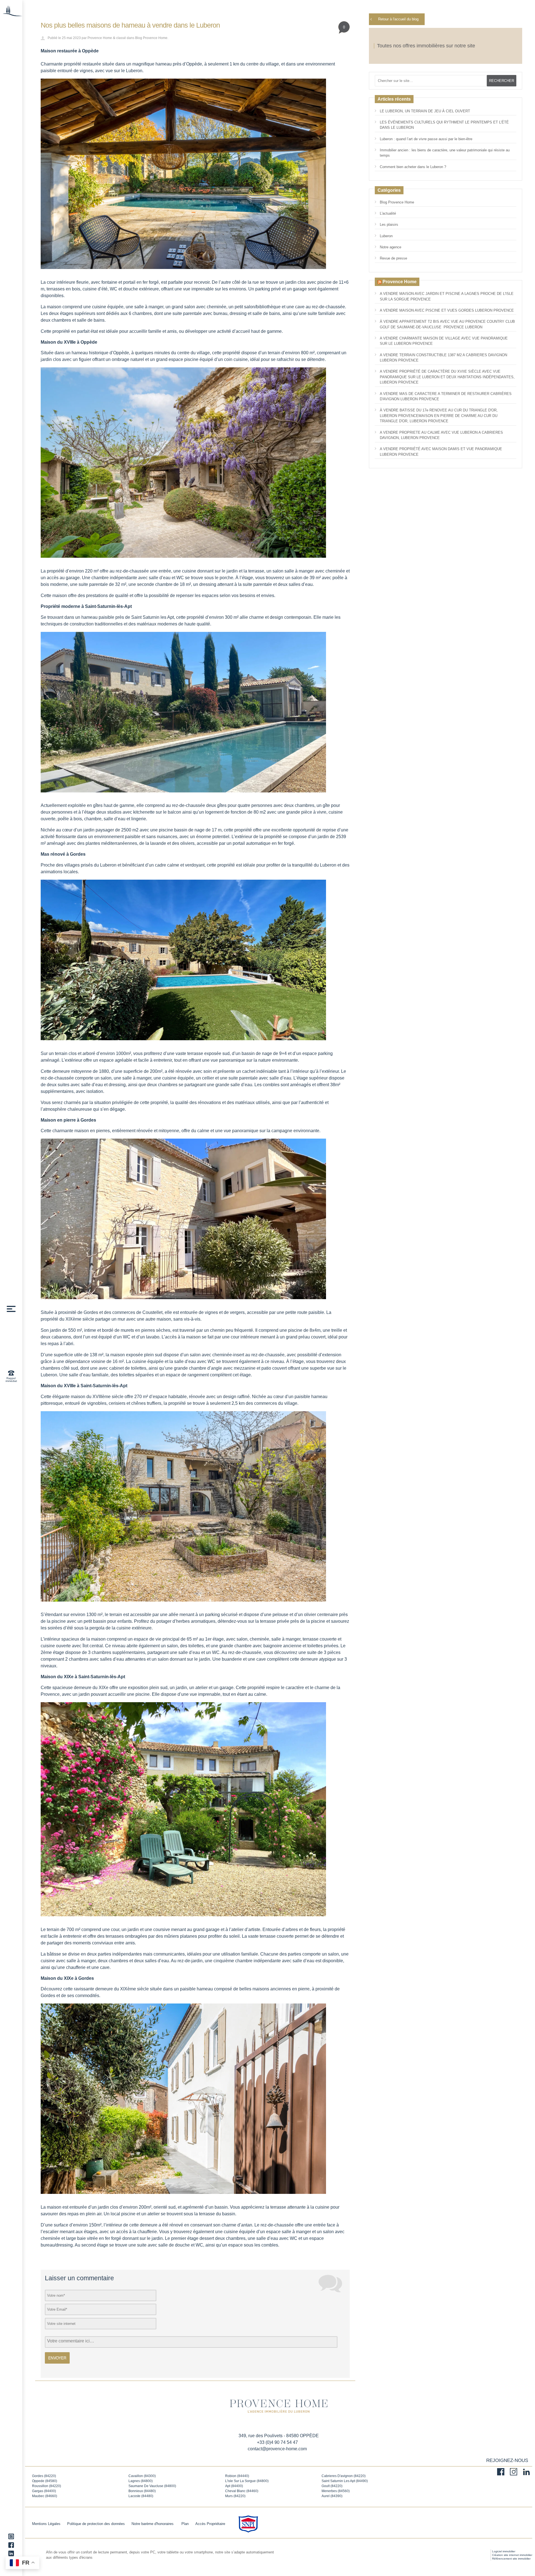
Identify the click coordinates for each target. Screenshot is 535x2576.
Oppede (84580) (45, 2481)
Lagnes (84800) (141, 2481)
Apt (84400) (234, 2486)
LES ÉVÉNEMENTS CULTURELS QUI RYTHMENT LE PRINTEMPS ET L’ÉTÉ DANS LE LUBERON (444, 125)
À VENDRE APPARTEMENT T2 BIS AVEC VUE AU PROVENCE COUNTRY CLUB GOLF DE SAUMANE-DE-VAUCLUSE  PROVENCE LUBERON (447, 324)
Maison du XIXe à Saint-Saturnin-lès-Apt (83, 1677)
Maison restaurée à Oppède (70, 51)
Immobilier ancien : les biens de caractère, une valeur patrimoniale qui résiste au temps (445, 153)
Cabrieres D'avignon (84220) (344, 2476)
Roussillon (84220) (47, 2486)
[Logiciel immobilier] (477, 2555)
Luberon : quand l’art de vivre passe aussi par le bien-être (426, 139)
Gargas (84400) (44, 2491)
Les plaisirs (389, 225)
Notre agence (391, 247)
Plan (185, 2524)
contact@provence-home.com (277, 2449)
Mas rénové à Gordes (63, 854)
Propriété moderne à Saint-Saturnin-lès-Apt (86, 606)
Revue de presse (393, 258)
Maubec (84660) (45, 2496)
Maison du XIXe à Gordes (67, 1978)
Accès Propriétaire (210, 2524)
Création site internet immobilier (512, 2555)
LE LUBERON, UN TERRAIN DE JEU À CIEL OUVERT (425, 111)
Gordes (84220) (44, 2476)
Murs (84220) (235, 2496)
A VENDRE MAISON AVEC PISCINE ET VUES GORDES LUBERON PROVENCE (447, 310)
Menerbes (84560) (336, 2491)
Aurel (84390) (332, 2496)
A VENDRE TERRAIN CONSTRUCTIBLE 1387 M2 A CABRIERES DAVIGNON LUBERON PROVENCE (443, 358)
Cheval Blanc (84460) (242, 2491)
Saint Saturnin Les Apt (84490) (345, 2481)
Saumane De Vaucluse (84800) (152, 2486)
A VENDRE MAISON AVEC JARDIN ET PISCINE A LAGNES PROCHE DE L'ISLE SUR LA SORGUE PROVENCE (447, 296)
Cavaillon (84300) (142, 2476)
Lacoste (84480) (141, 2496)
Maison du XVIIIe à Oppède (69, 342)
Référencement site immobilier (511, 2559)
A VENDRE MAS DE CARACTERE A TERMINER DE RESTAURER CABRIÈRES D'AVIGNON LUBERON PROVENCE (446, 396)
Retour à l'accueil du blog (398, 19)
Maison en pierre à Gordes (68, 1120)
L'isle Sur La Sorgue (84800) (247, 2481)
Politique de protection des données (96, 2524)
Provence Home (100, 38)
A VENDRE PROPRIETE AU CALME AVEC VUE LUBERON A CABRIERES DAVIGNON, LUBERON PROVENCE (441, 435)
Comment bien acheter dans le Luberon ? (413, 167)
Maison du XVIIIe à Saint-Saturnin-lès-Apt (84, 1386)
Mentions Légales (46, 2524)
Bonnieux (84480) (142, 2491)
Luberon (386, 236)
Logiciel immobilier (504, 2551)
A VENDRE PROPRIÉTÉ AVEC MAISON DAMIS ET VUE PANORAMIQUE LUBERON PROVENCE (441, 452)
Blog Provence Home (151, 38)
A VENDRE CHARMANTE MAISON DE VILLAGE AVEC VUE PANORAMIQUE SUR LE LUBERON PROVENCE (444, 341)
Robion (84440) (237, 2476)
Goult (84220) (332, 2486)
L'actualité (388, 213)
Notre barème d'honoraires (153, 2524)
